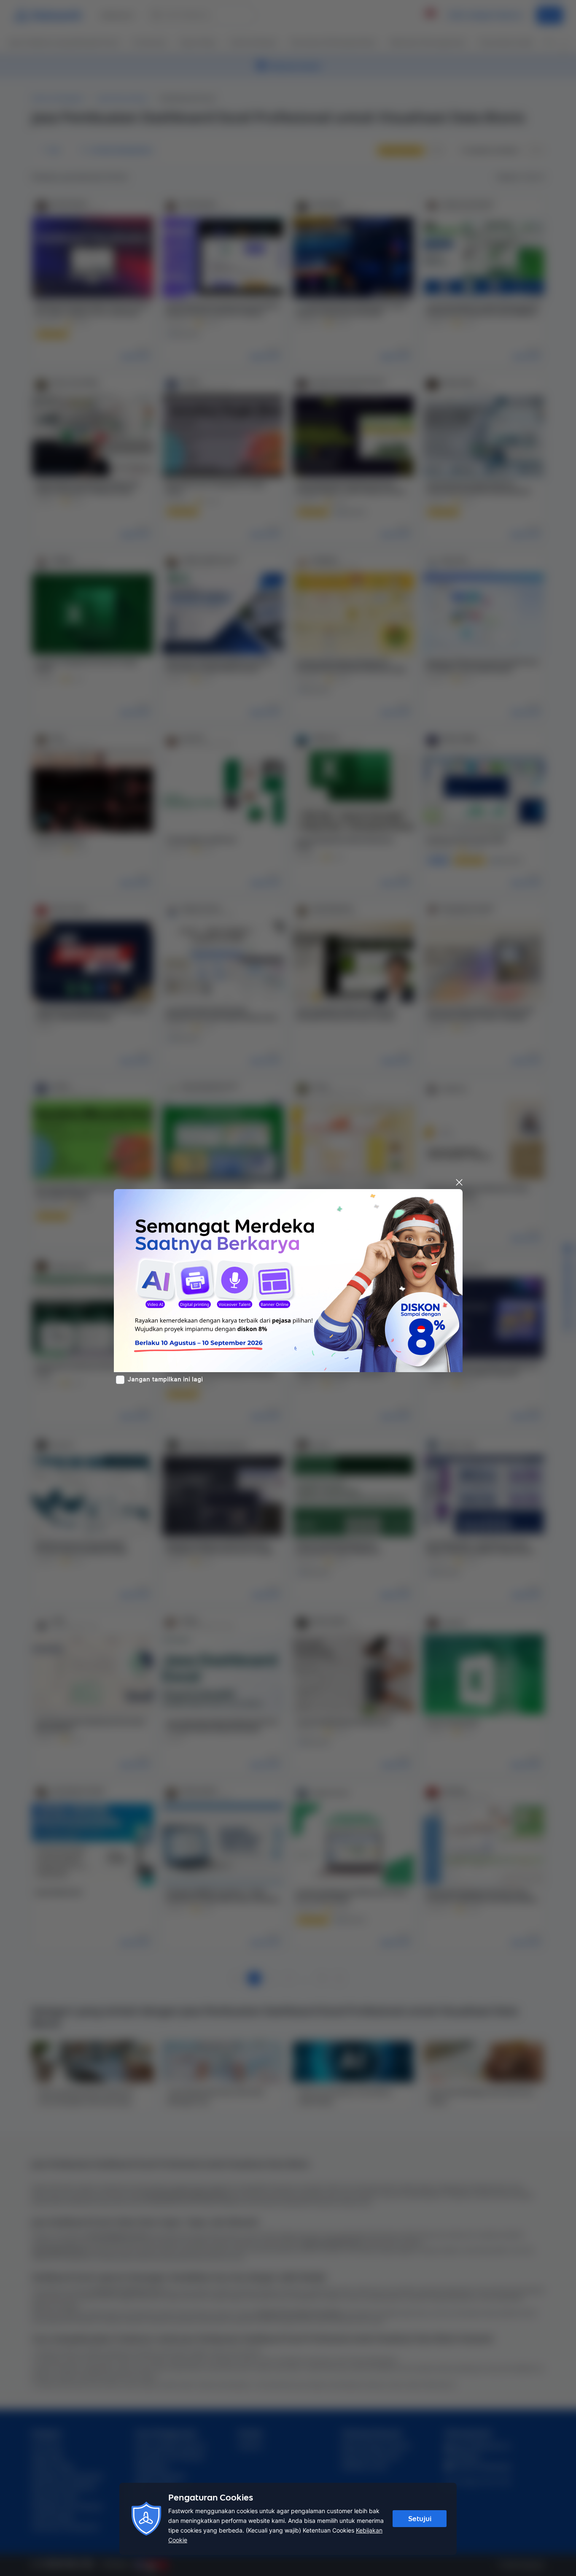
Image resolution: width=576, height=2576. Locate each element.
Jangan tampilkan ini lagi (165, 1379)
